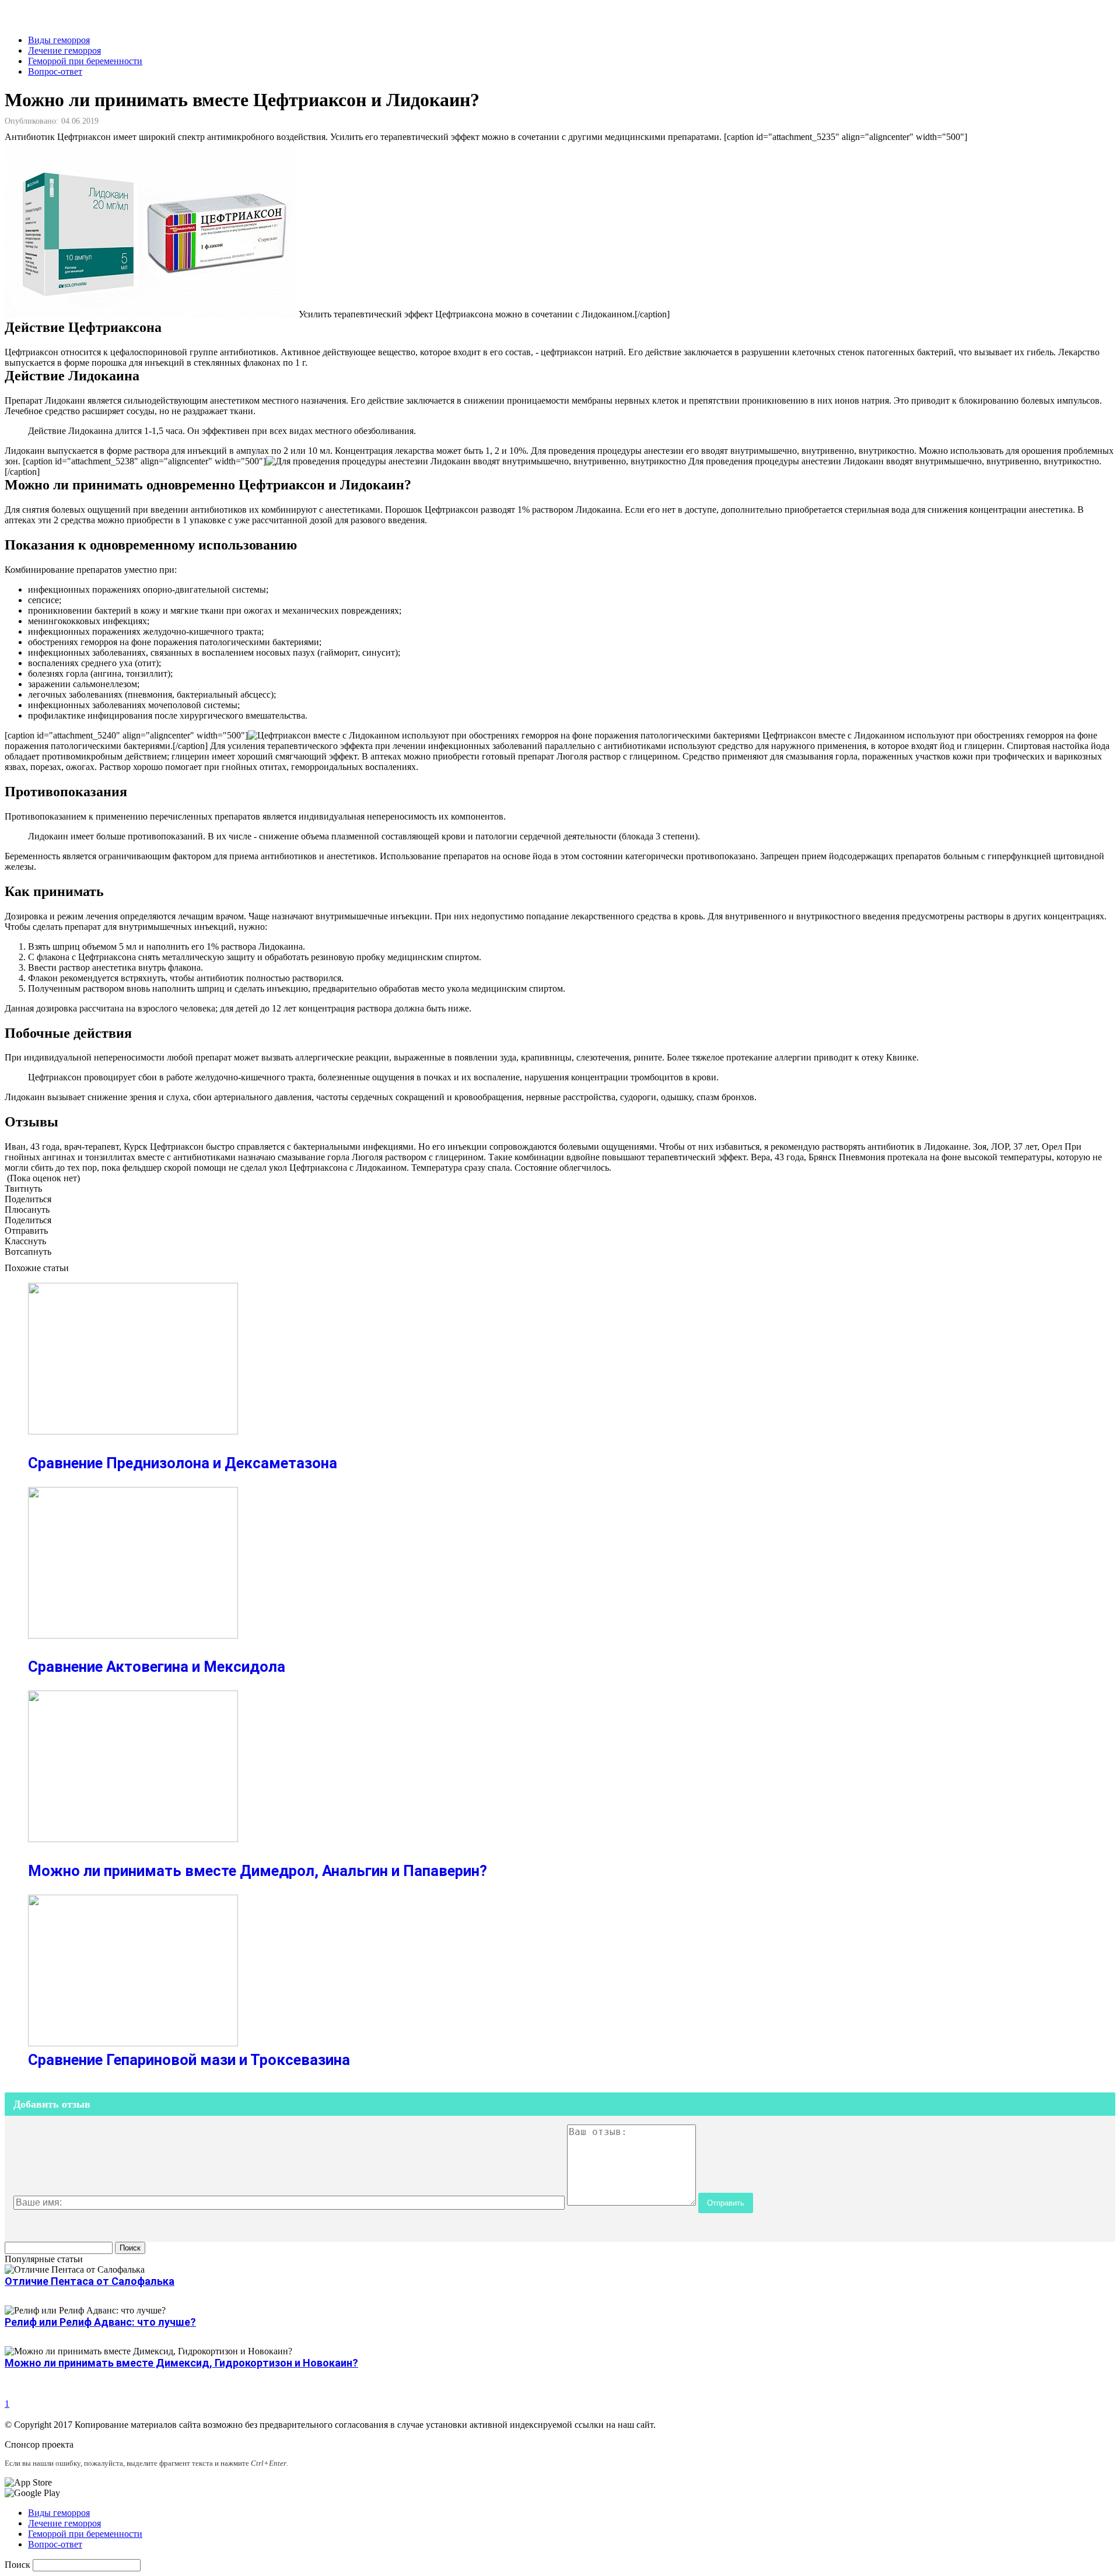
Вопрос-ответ (55, 71)
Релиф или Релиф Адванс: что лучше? (100, 2322)
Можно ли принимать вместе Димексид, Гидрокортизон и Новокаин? (181, 2363)
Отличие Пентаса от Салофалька (90, 2281)
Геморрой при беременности (85, 61)
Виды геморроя (59, 40)
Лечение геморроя (64, 50)
